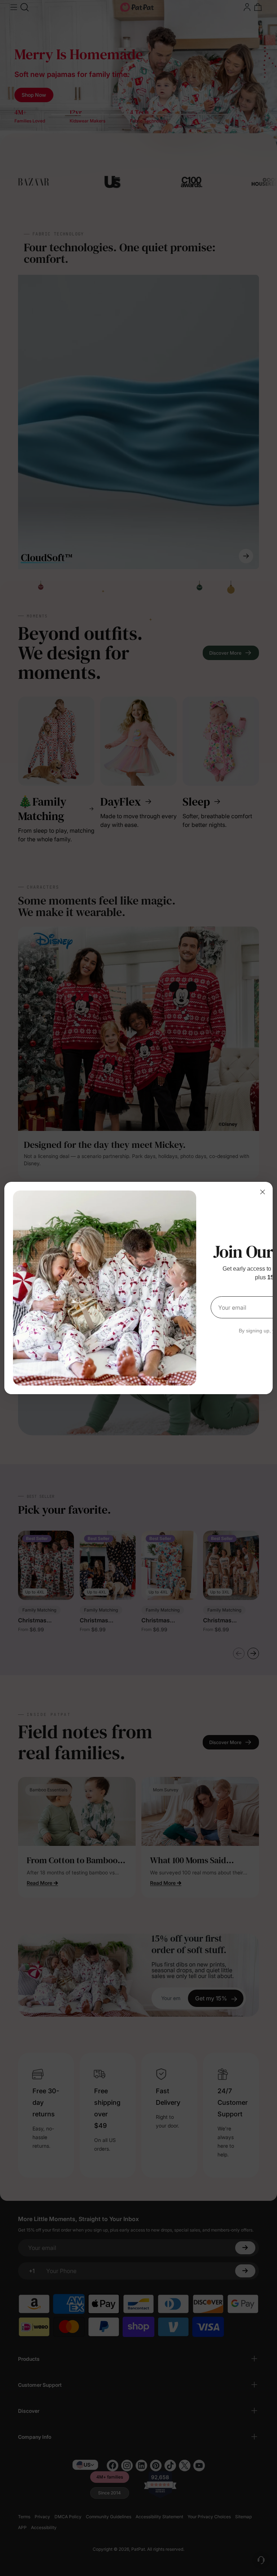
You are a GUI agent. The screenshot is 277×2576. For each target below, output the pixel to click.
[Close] (263, 1192)
